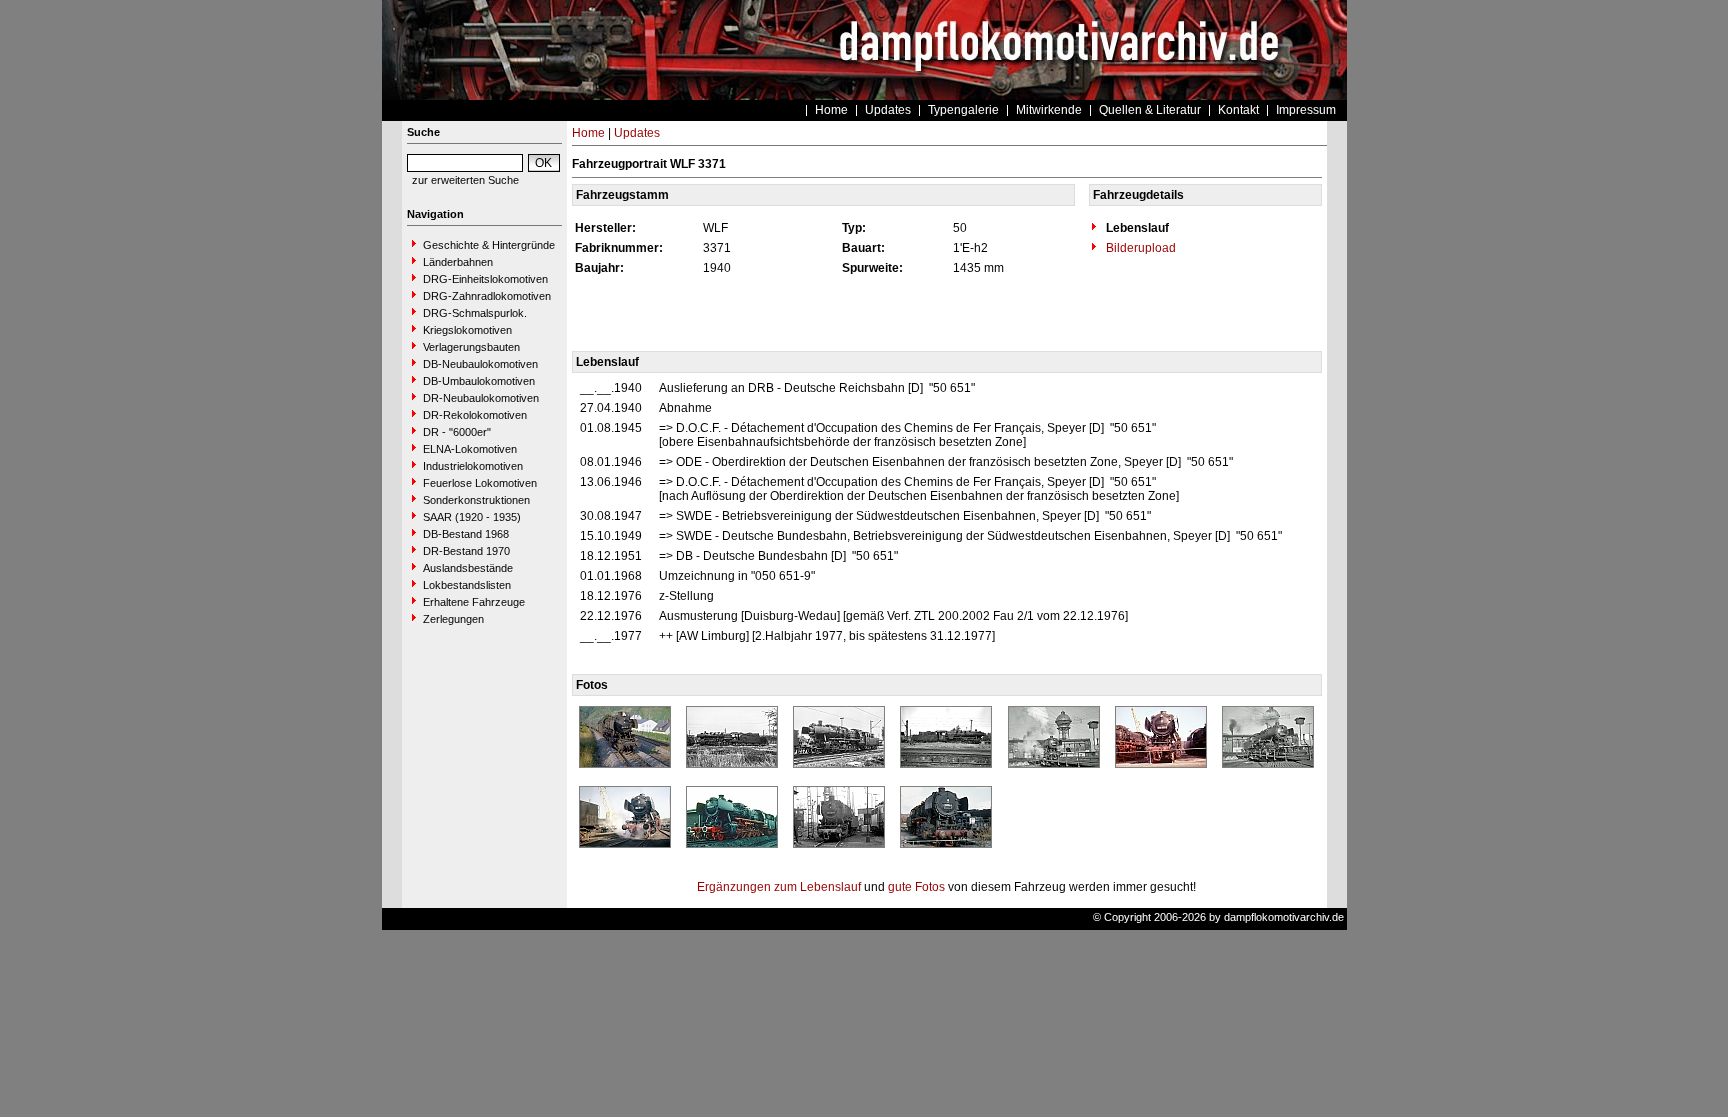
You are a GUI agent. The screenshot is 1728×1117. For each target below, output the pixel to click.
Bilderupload (1139, 248)
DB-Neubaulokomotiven (480, 364)
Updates (888, 110)
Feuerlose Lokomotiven (480, 483)
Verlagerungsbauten (471, 347)
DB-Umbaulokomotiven (479, 381)
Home (831, 110)
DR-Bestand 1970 (466, 551)
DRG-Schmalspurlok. (475, 313)
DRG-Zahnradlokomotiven (487, 296)
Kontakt (1238, 110)
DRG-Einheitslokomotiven (485, 279)
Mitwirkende (1049, 110)
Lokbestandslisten (467, 585)
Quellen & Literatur (1150, 110)
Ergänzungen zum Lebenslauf (779, 887)
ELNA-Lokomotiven (470, 449)
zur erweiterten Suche (465, 180)
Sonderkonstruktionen (476, 500)
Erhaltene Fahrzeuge (474, 602)
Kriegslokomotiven (467, 330)
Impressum (1306, 110)
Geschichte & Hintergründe (489, 245)
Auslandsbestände (468, 568)
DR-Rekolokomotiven (475, 415)
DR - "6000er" (457, 432)
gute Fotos (916, 887)
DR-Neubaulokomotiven (481, 398)
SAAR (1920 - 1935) (472, 517)
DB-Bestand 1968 (466, 534)
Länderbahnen (458, 262)
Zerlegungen (453, 619)
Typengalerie (963, 110)
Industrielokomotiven (473, 466)
